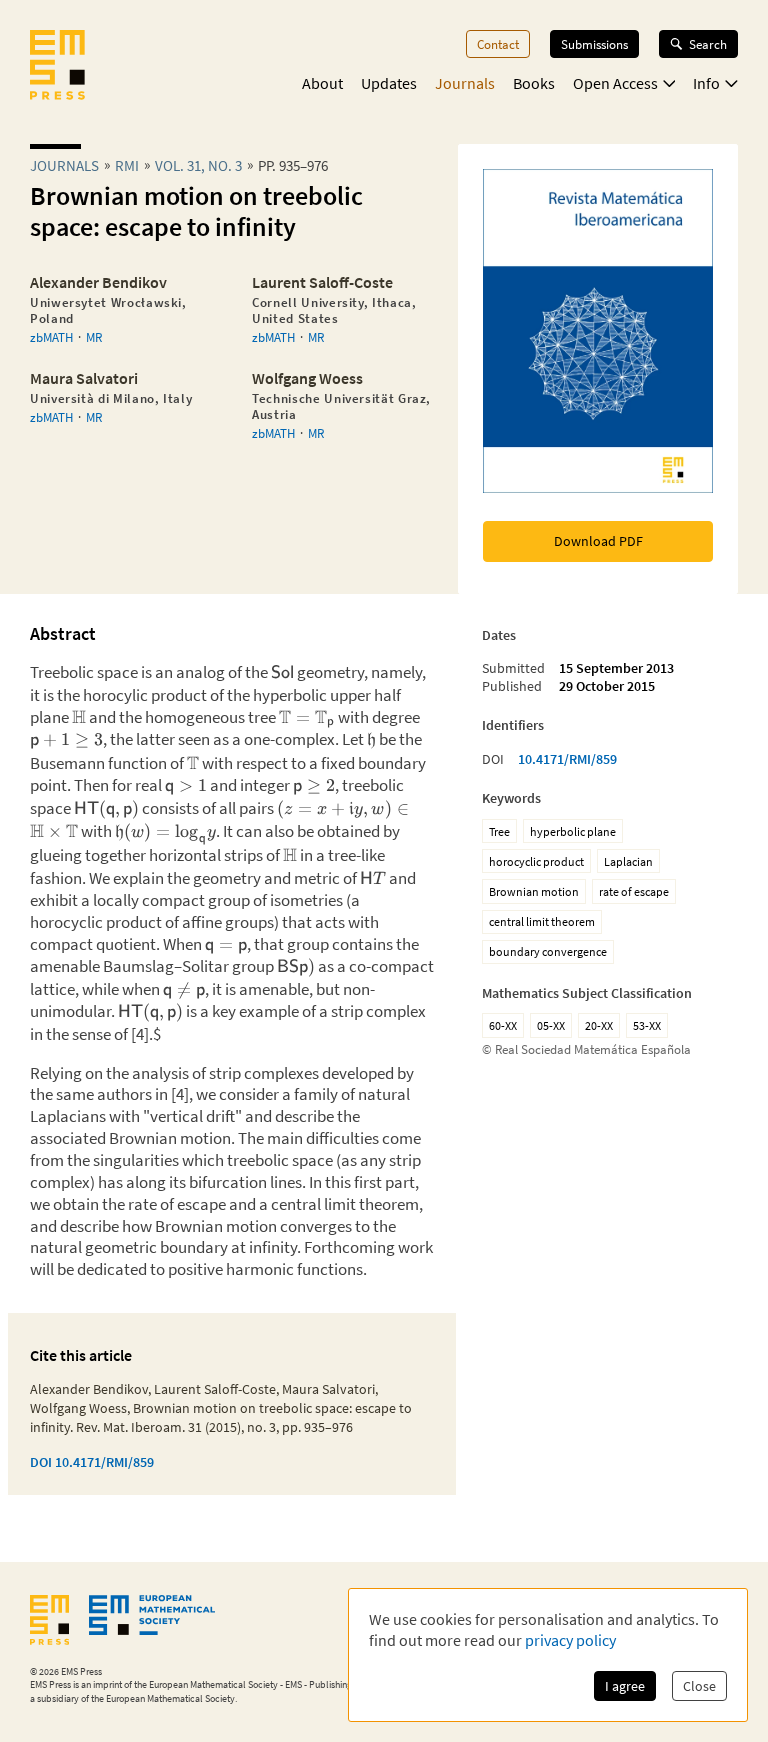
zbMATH (51, 337)
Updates (389, 83)
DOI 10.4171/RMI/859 (92, 1462)
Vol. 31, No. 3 (198, 165)
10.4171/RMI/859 (567, 759)
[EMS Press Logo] (57, 67)
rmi (127, 165)
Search (708, 44)
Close (699, 1686)
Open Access (615, 83)
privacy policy (570, 1640)
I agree (625, 1686)
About (322, 83)
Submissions (594, 44)
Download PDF (598, 541)
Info (706, 83)
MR (94, 337)
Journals (465, 83)
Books (534, 83)
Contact (498, 44)
